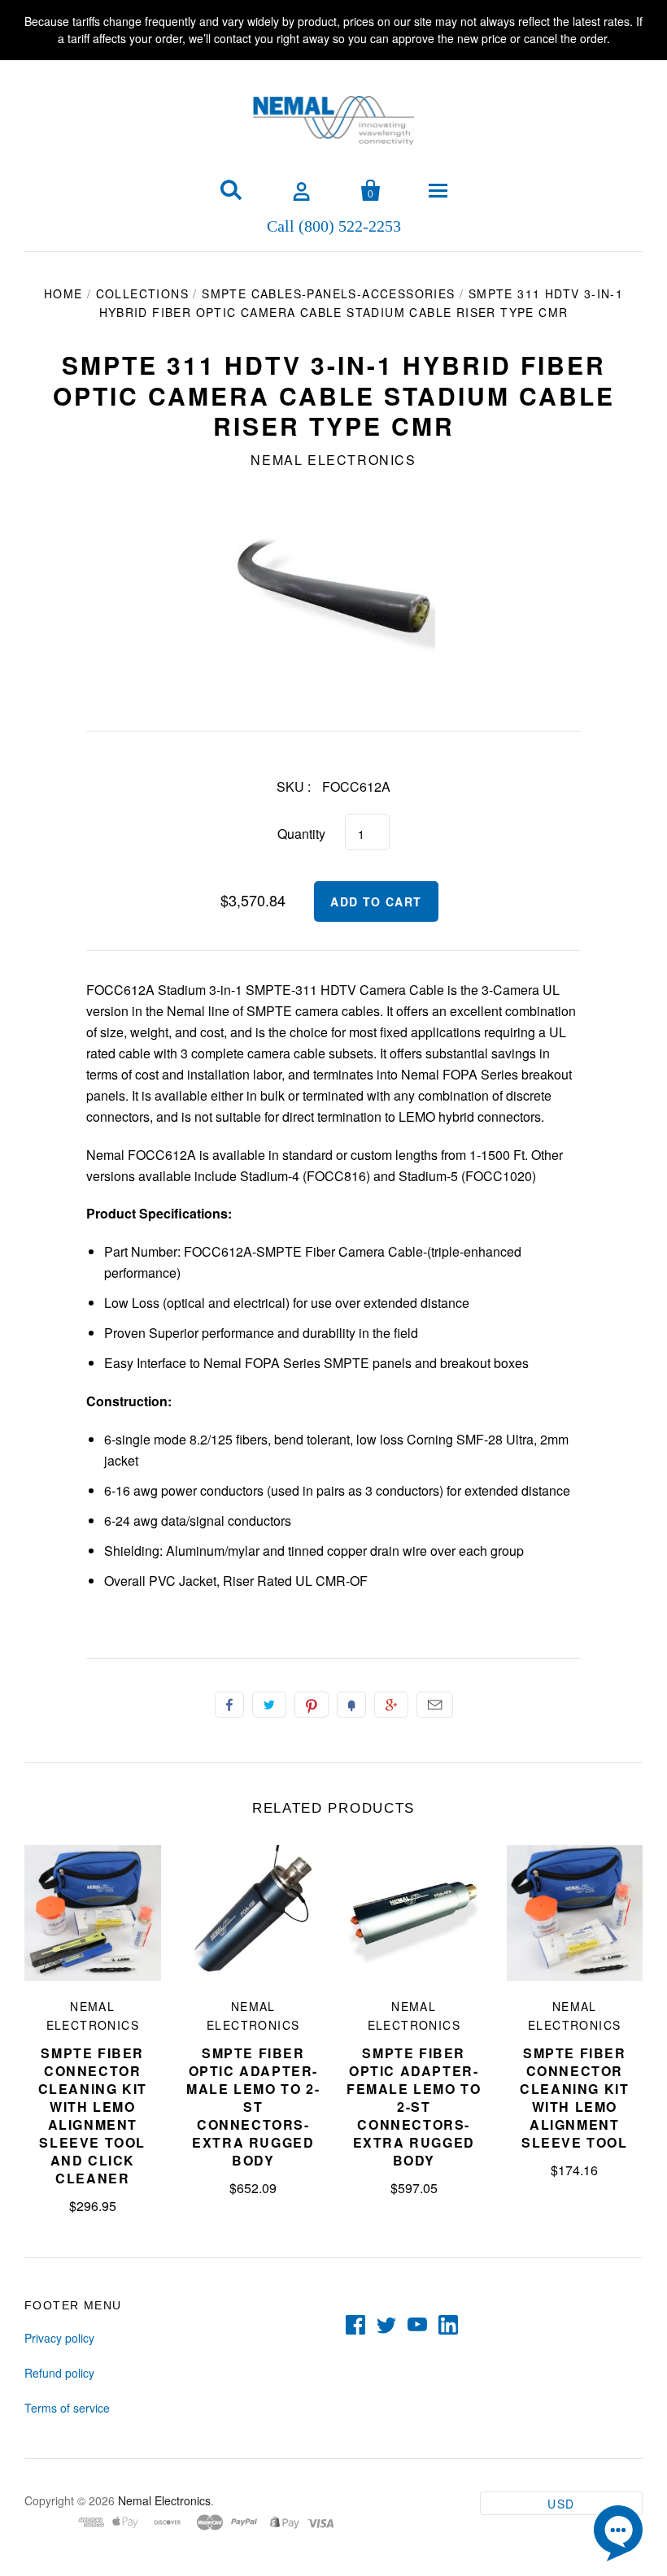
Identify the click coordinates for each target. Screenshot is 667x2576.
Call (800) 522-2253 (334, 225)
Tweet (269, 1705)
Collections (142, 293)
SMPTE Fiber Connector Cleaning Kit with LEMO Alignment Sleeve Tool (574, 2098)
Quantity (301, 834)
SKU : (294, 786)
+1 (391, 1705)
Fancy (351, 1705)
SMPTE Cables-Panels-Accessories (328, 293)
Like (229, 1705)
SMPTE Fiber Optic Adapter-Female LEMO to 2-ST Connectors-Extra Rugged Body (414, 2107)
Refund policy (59, 2373)
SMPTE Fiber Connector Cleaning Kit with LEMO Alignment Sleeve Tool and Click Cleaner (93, 2116)
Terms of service (67, 2408)
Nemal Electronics (333, 460)
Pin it (312, 1705)
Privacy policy (59, 2338)
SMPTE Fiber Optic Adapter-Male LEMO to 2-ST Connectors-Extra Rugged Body (253, 2107)
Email (435, 1705)
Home (63, 293)
